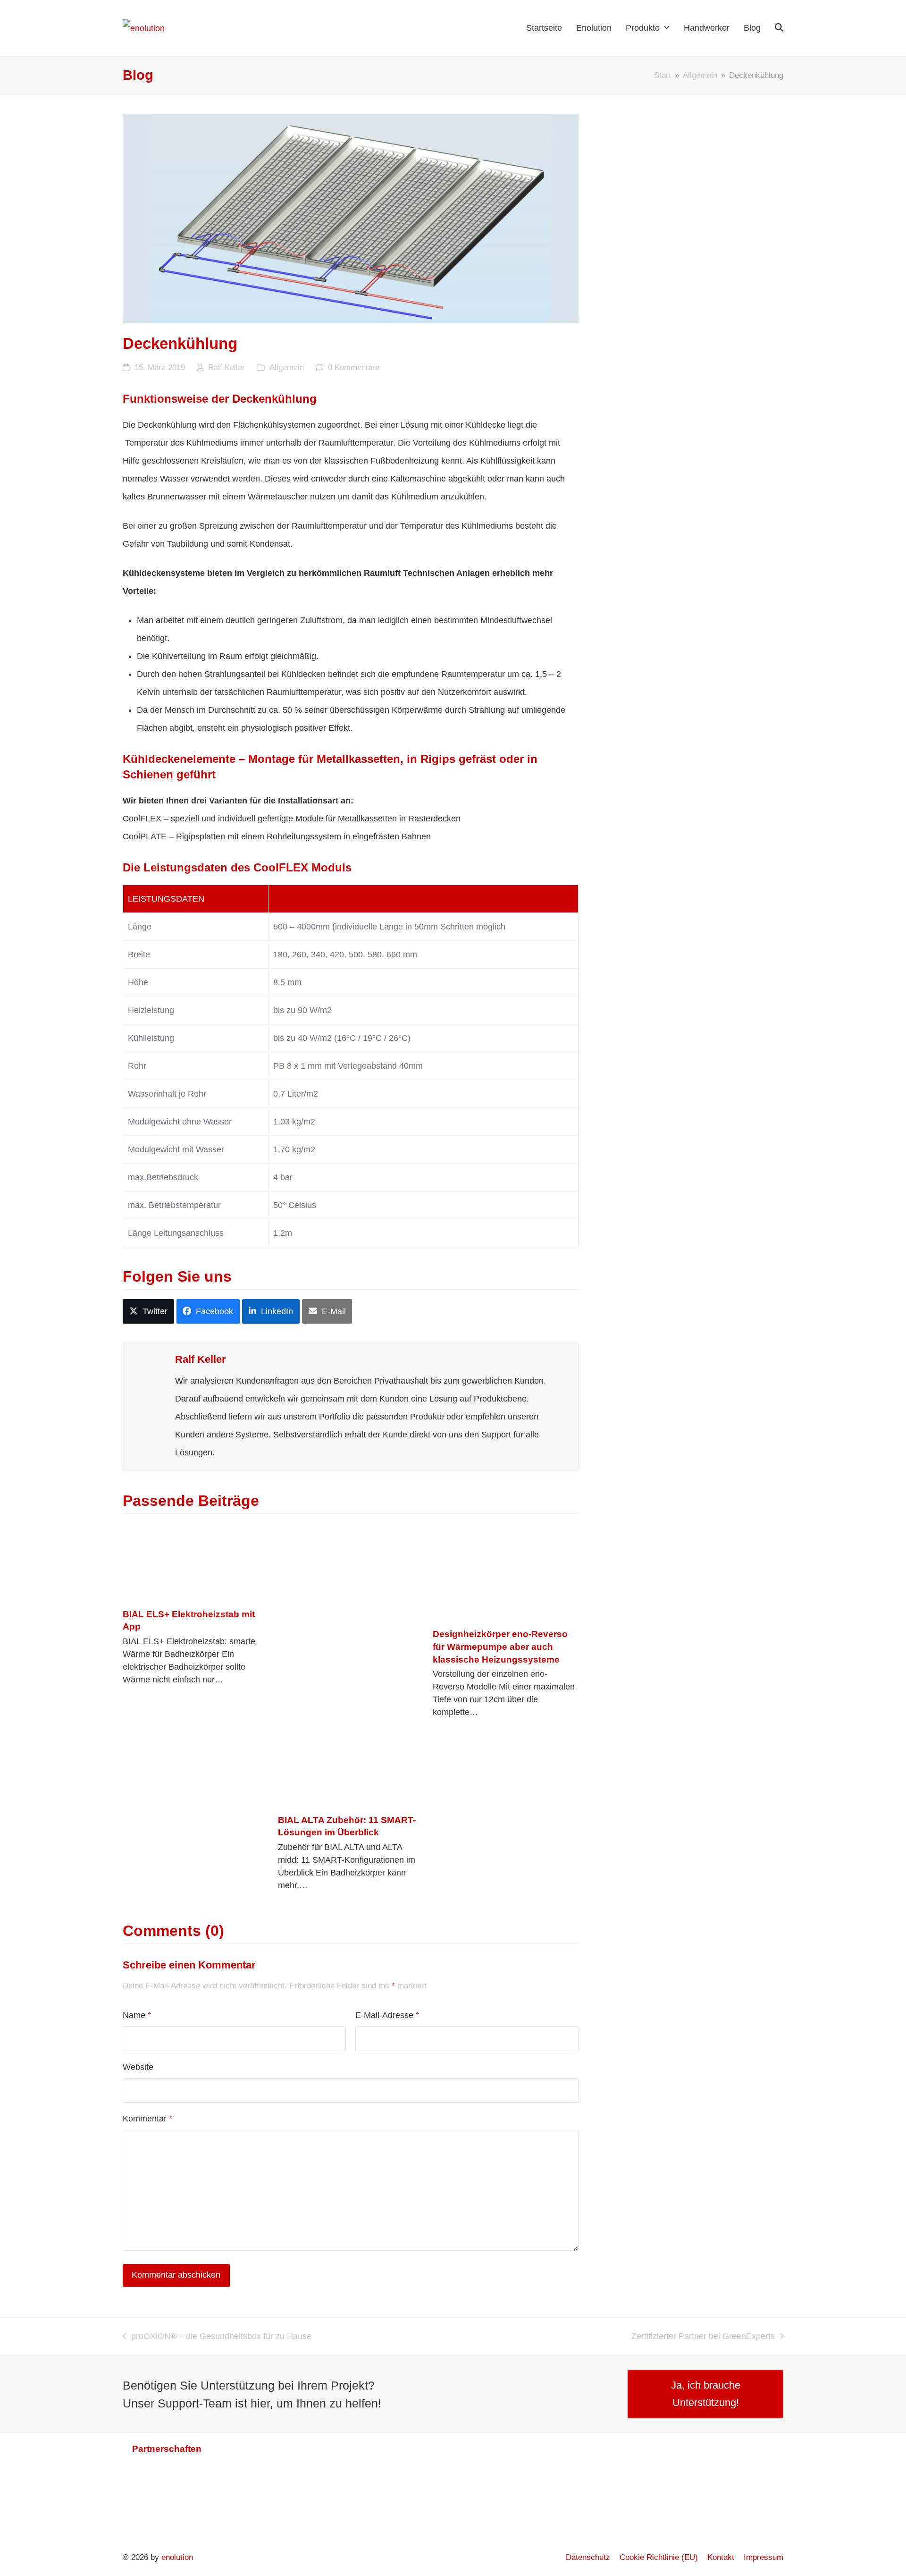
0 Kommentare (354, 367)
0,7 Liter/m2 (296, 1094)
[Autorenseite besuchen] (149, 1368)
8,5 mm (287, 982)
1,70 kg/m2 (294, 1149)
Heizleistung (151, 1010)
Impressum (763, 2557)
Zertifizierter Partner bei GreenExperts (703, 2338)
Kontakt (721, 2557)
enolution (177, 2557)
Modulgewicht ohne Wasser (180, 1122)
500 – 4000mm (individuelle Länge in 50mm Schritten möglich (389, 927)
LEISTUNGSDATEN (166, 899)
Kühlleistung (151, 1038)
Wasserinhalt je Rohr (167, 1094)
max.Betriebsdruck (163, 1177)
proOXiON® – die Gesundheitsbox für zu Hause (217, 2338)
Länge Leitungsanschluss (176, 1233)
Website (138, 2067)
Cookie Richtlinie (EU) (659, 2557)
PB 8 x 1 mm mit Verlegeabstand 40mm (348, 1066)
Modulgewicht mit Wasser (176, 1149)
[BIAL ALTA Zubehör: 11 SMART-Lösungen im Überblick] (341, 1664)
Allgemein (287, 367)
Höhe (138, 982)
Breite (139, 954)
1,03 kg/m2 (294, 1122)
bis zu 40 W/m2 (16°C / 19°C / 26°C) (342, 1038)
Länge (140, 927)
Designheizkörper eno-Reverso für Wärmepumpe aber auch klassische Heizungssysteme (500, 1646)
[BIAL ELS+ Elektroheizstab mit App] (196, 1561)
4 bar (283, 1177)
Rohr (137, 1066)
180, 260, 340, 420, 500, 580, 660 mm (345, 954)
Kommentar (147, 2119)
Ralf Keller (226, 367)
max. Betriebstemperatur (174, 1205)
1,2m (283, 1233)
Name (137, 2015)
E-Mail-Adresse (387, 2015)
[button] (779, 28)
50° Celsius (295, 1205)
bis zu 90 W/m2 (302, 1010)
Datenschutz (588, 2557)
